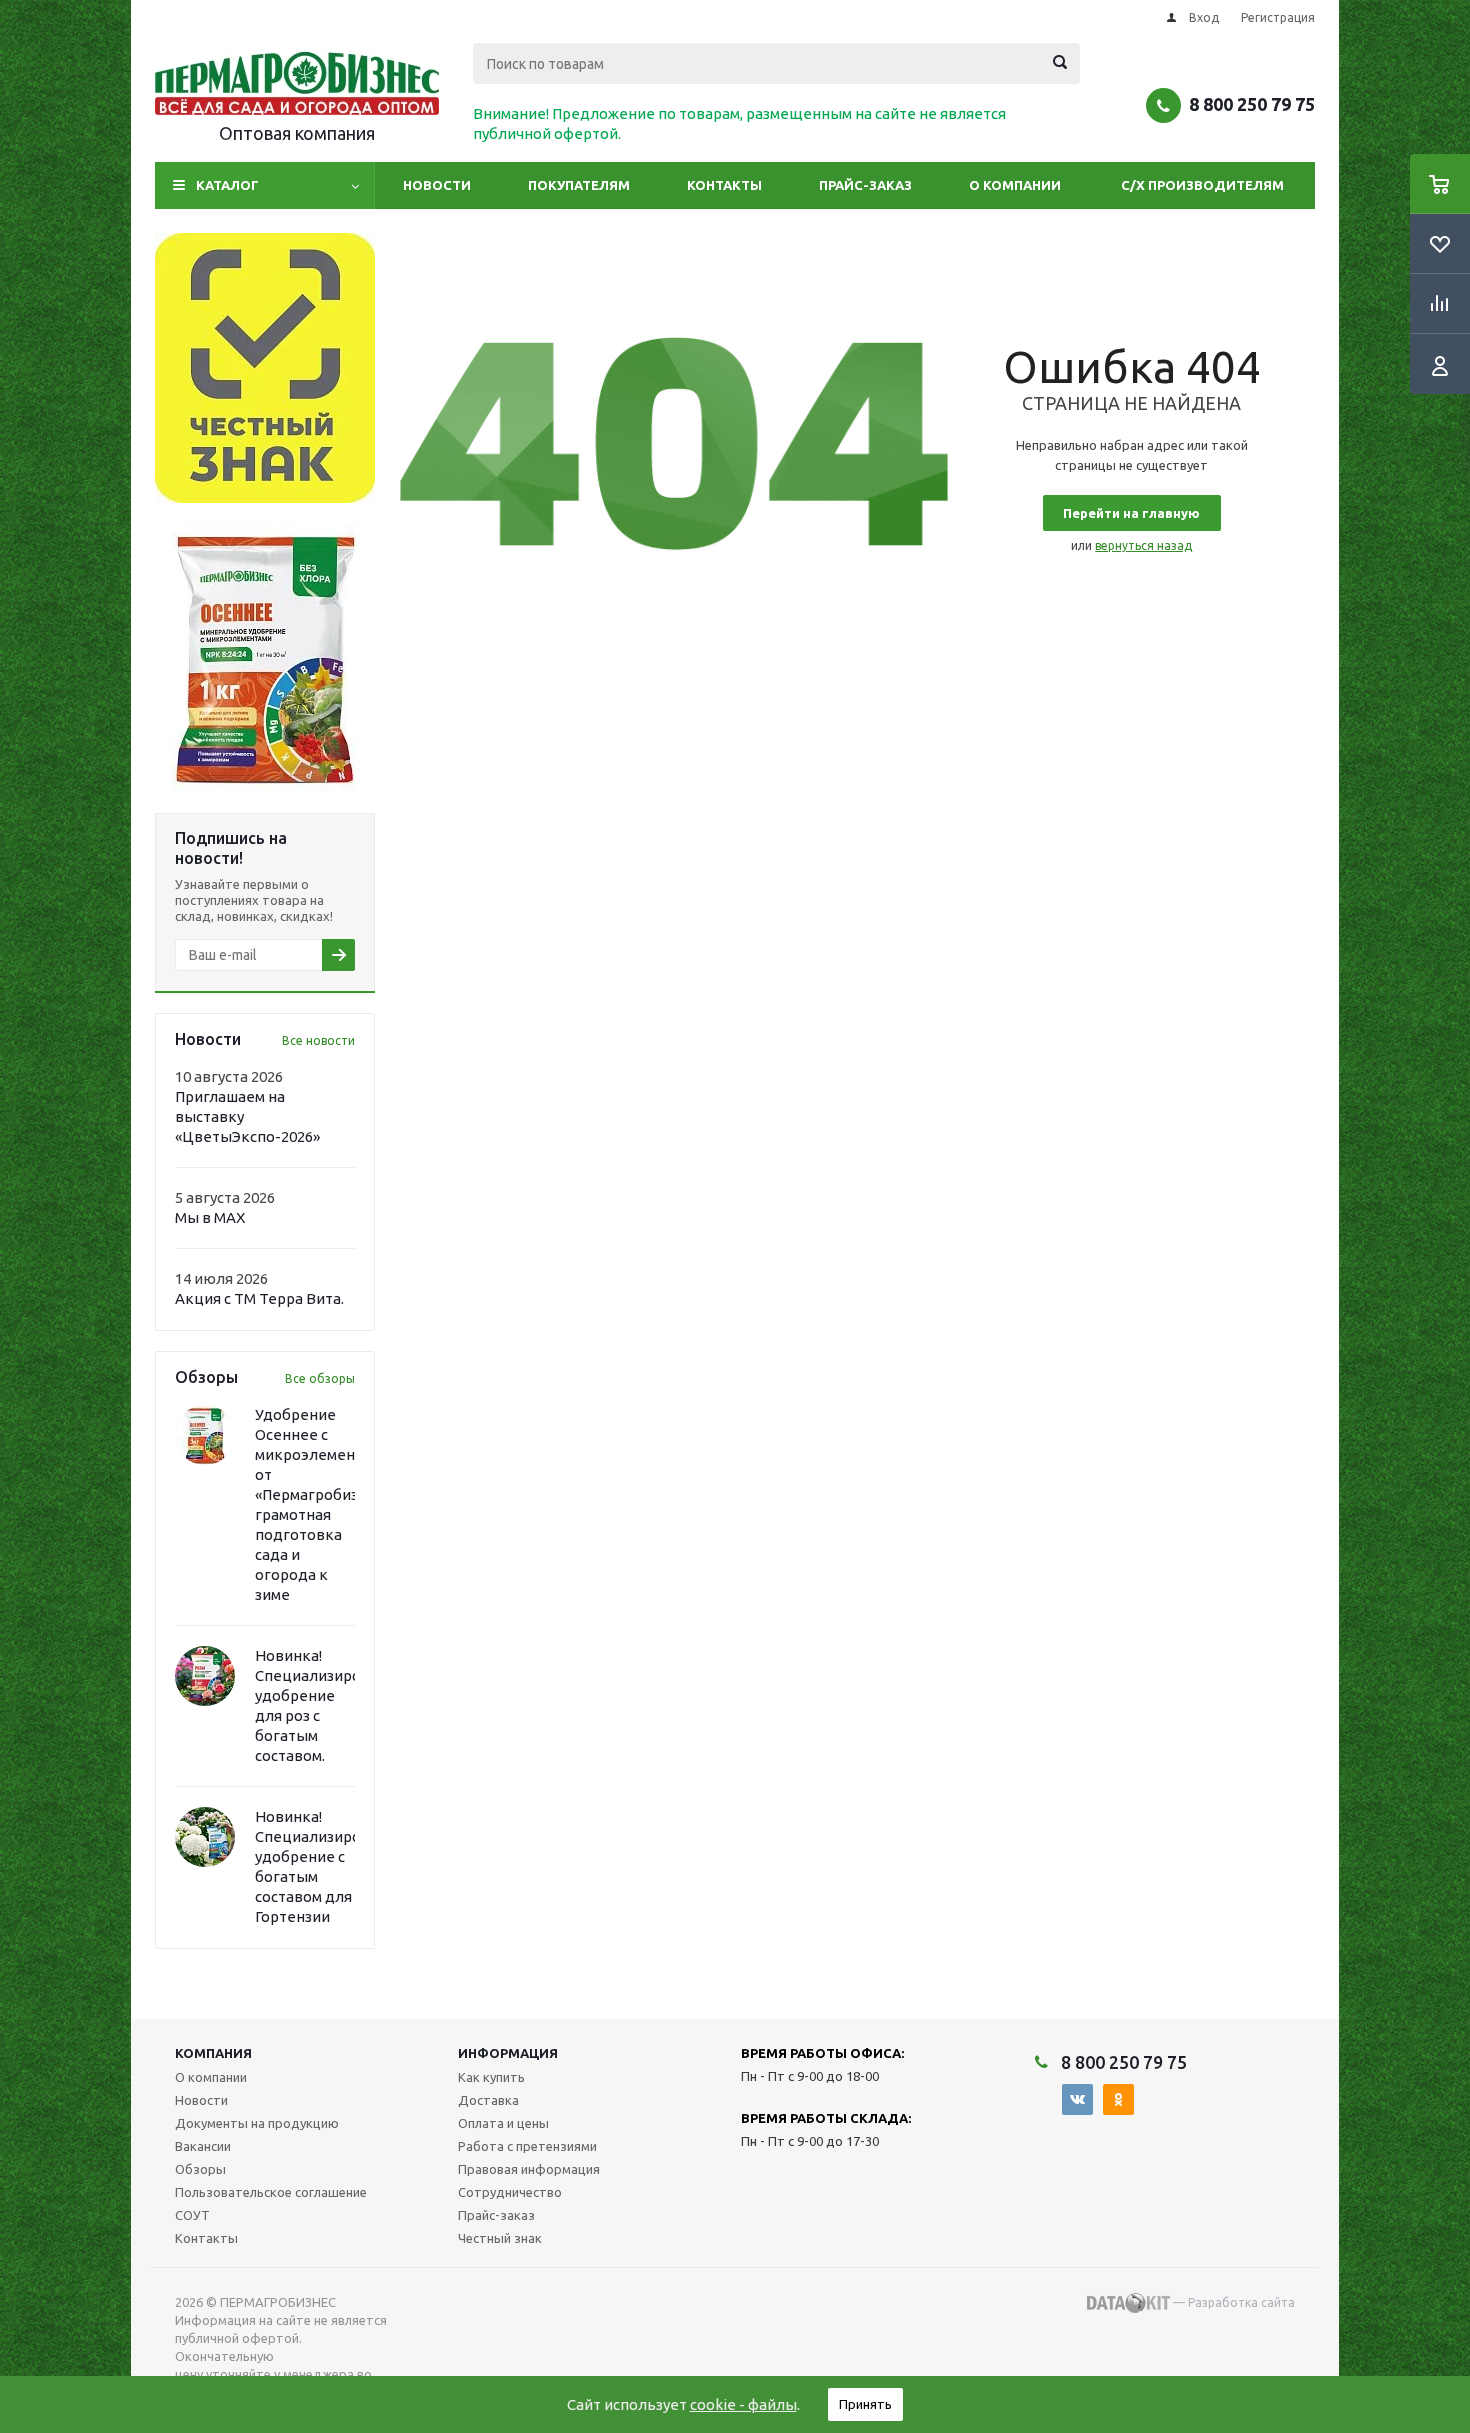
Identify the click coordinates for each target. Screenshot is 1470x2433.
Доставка (488, 2100)
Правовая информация (529, 2169)
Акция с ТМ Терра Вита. (259, 1298)
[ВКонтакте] (1077, 2099)
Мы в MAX (210, 1217)
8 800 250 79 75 (1252, 104)
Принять (865, 2404)
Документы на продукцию (257, 2123)
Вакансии (203, 2146)
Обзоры (200, 2169)
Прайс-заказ (865, 185)
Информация (508, 2053)
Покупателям (579, 185)
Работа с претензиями (527, 2146)
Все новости (318, 1040)
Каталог (227, 185)
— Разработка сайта (1232, 2302)
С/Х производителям (1202, 185)
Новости (437, 185)
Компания (213, 2053)
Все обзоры (320, 1378)
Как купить (491, 2077)
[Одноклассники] (1118, 2099)
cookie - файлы (743, 2404)
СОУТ (192, 2215)
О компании (1015, 185)
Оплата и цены (503, 2123)
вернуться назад (1143, 545)
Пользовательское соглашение (271, 2192)
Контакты (724, 185)
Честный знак (500, 2238)
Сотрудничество (510, 2192)
